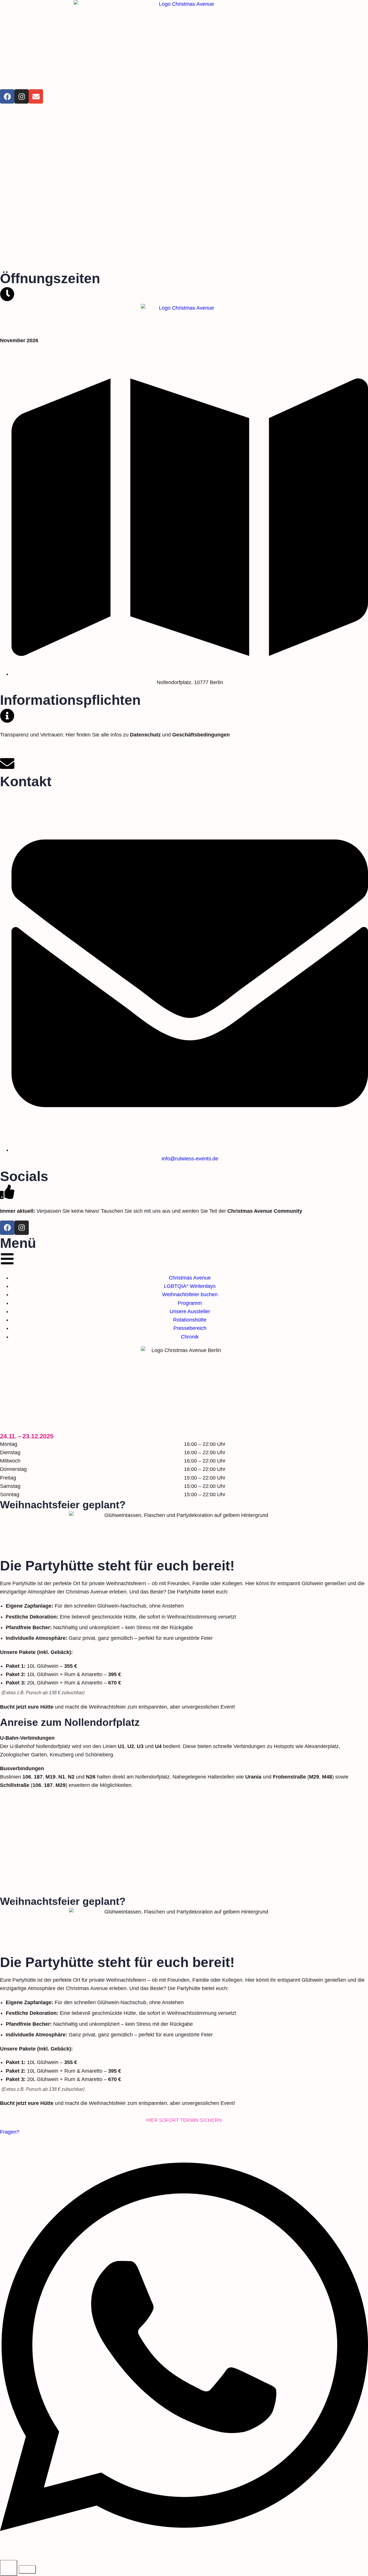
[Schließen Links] (27, 2569)
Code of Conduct (151, 750)
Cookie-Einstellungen (276, 750)
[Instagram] (22, 96)
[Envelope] (36, 96)
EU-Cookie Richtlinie (228, 750)
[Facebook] (7, 96)
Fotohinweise (188, 750)
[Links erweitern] (9, 2568)
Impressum (83, 750)
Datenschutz (115, 750)
